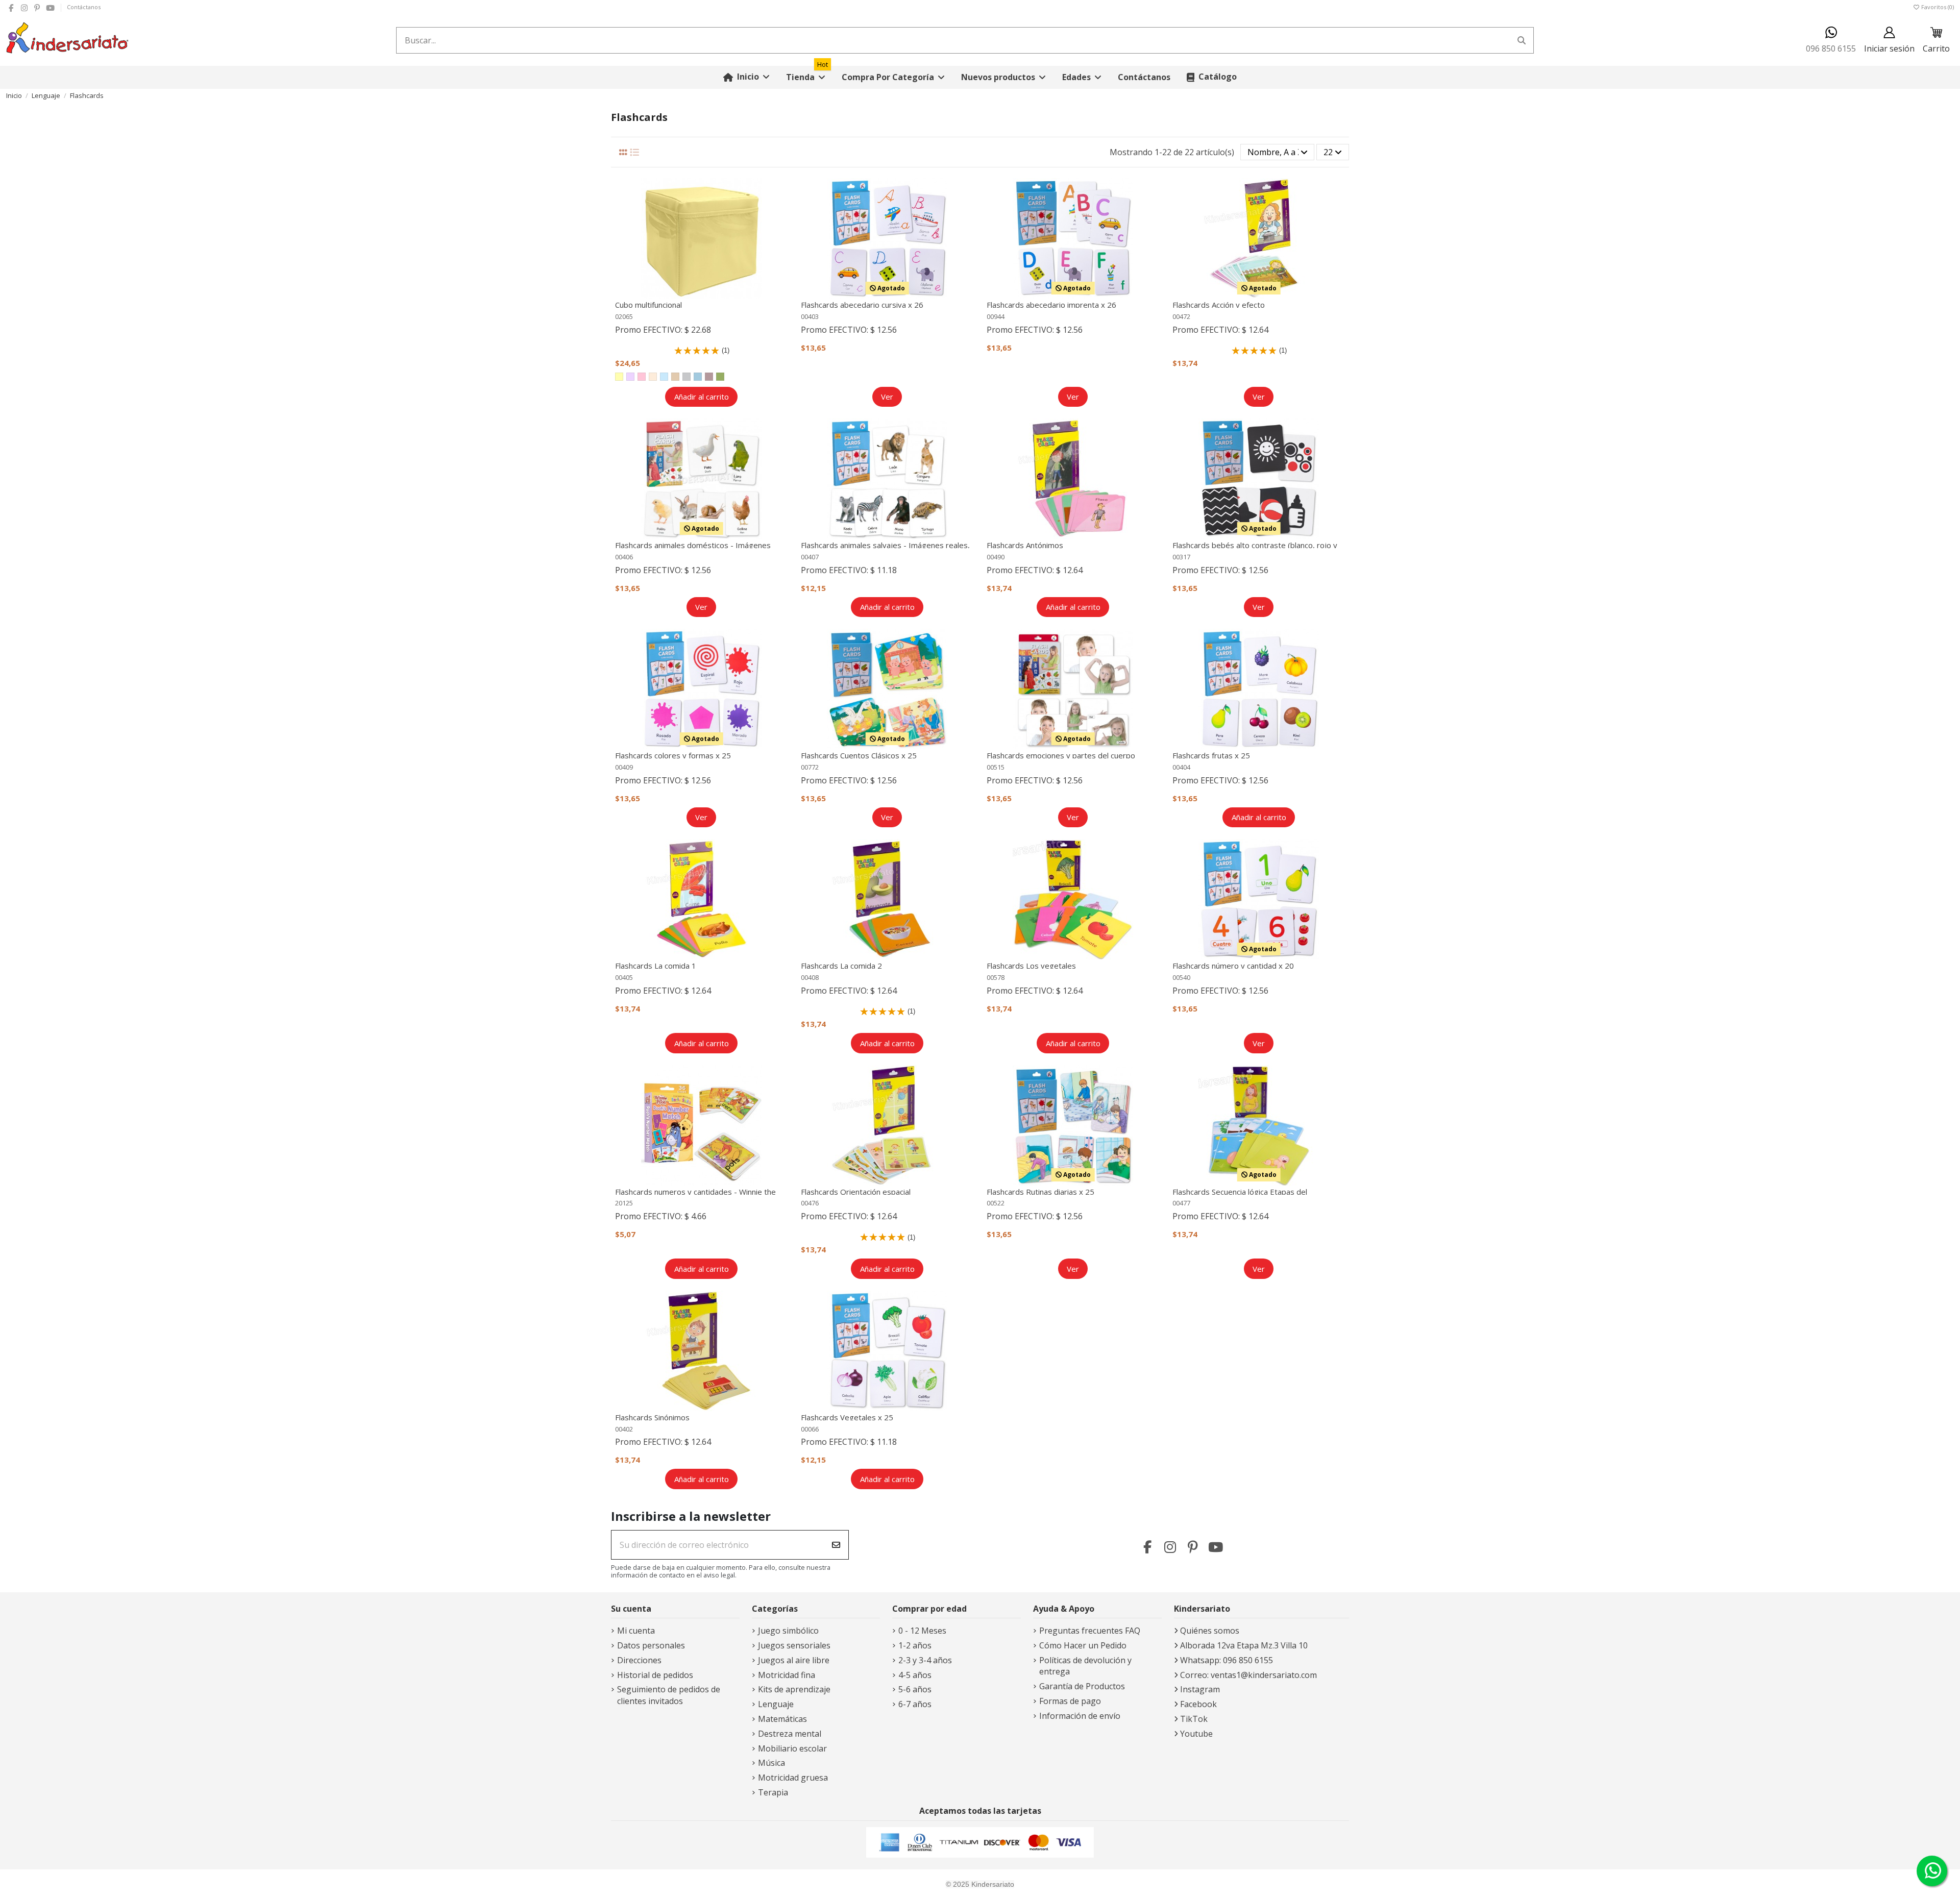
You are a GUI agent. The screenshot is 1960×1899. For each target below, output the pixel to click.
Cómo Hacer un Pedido (1083, 1645)
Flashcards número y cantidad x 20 (1233, 966)
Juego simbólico (788, 1631)
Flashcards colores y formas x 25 (673, 755)
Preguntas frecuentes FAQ (1090, 1631)
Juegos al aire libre (794, 1660)
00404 (1181, 767)
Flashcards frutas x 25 (1211, 755)
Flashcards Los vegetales (1031, 966)
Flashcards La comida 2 (841, 966)
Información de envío (1080, 1716)
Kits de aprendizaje (794, 1689)
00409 (624, 767)
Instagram (1200, 1689)
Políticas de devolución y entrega (1085, 1666)
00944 (996, 316)
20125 (624, 1203)
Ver (887, 397)
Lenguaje (776, 1704)
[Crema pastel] (653, 377)
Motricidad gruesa (793, 1778)
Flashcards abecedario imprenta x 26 (1051, 305)
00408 (810, 977)
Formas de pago (1070, 1701)
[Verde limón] (720, 377)
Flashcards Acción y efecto (1219, 305)
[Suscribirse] (836, 1545)
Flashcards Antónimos (1025, 545)
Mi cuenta (636, 1631)
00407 (810, 557)
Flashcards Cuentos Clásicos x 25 (859, 755)
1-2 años (915, 1645)
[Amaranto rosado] (642, 377)
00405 (624, 977)
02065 (624, 316)
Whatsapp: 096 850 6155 (1227, 1660)
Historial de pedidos (655, 1675)
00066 (810, 1429)
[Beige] (675, 377)
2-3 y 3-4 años (925, 1660)
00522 (996, 1203)
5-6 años (915, 1689)
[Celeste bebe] (664, 377)
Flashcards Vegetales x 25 (847, 1417)
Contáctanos (84, 7)
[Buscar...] (1522, 40)
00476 (810, 1203)
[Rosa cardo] (709, 377)
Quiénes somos (1210, 1631)
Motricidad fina (787, 1675)
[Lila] (630, 377)
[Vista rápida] (780, 213)
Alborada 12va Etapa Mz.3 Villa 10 (1244, 1645)
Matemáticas (782, 1719)
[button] (893, 77)
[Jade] (698, 377)
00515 (996, 767)
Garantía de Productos (1082, 1686)
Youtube (1196, 1734)
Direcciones (639, 1660)
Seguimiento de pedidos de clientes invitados (669, 1695)
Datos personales (651, 1645)
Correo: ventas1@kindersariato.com (1248, 1675)
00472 (1181, 316)
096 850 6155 (1831, 48)
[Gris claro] (687, 377)
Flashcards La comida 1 (656, 966)
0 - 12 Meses (922, 1631)
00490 (996, 557)
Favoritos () (1937, 7)
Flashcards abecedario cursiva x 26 (862, 305)
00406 (624, 557)
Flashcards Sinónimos (652, 1417)
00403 (810, 316)
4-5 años (915, 1675)
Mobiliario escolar (792, 1748)
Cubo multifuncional (648, 305)
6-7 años (915, 1704)
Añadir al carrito (702, 397)
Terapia (773, 1792)
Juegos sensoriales (794, 1645)
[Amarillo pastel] (619, 377)
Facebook (1198, 1704)
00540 (1181, 977)
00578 (996, 977)
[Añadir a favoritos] (780, 194)
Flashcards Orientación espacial (856, 1192)
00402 (624, 1429)
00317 (1181, 557)
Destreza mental (790, 1734)
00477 (1181, 1203)
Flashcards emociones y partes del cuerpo (1061, 755)
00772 (810, 767)
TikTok (1194, 1719)
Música (771, 1763)
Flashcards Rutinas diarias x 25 (1040, 1192)
